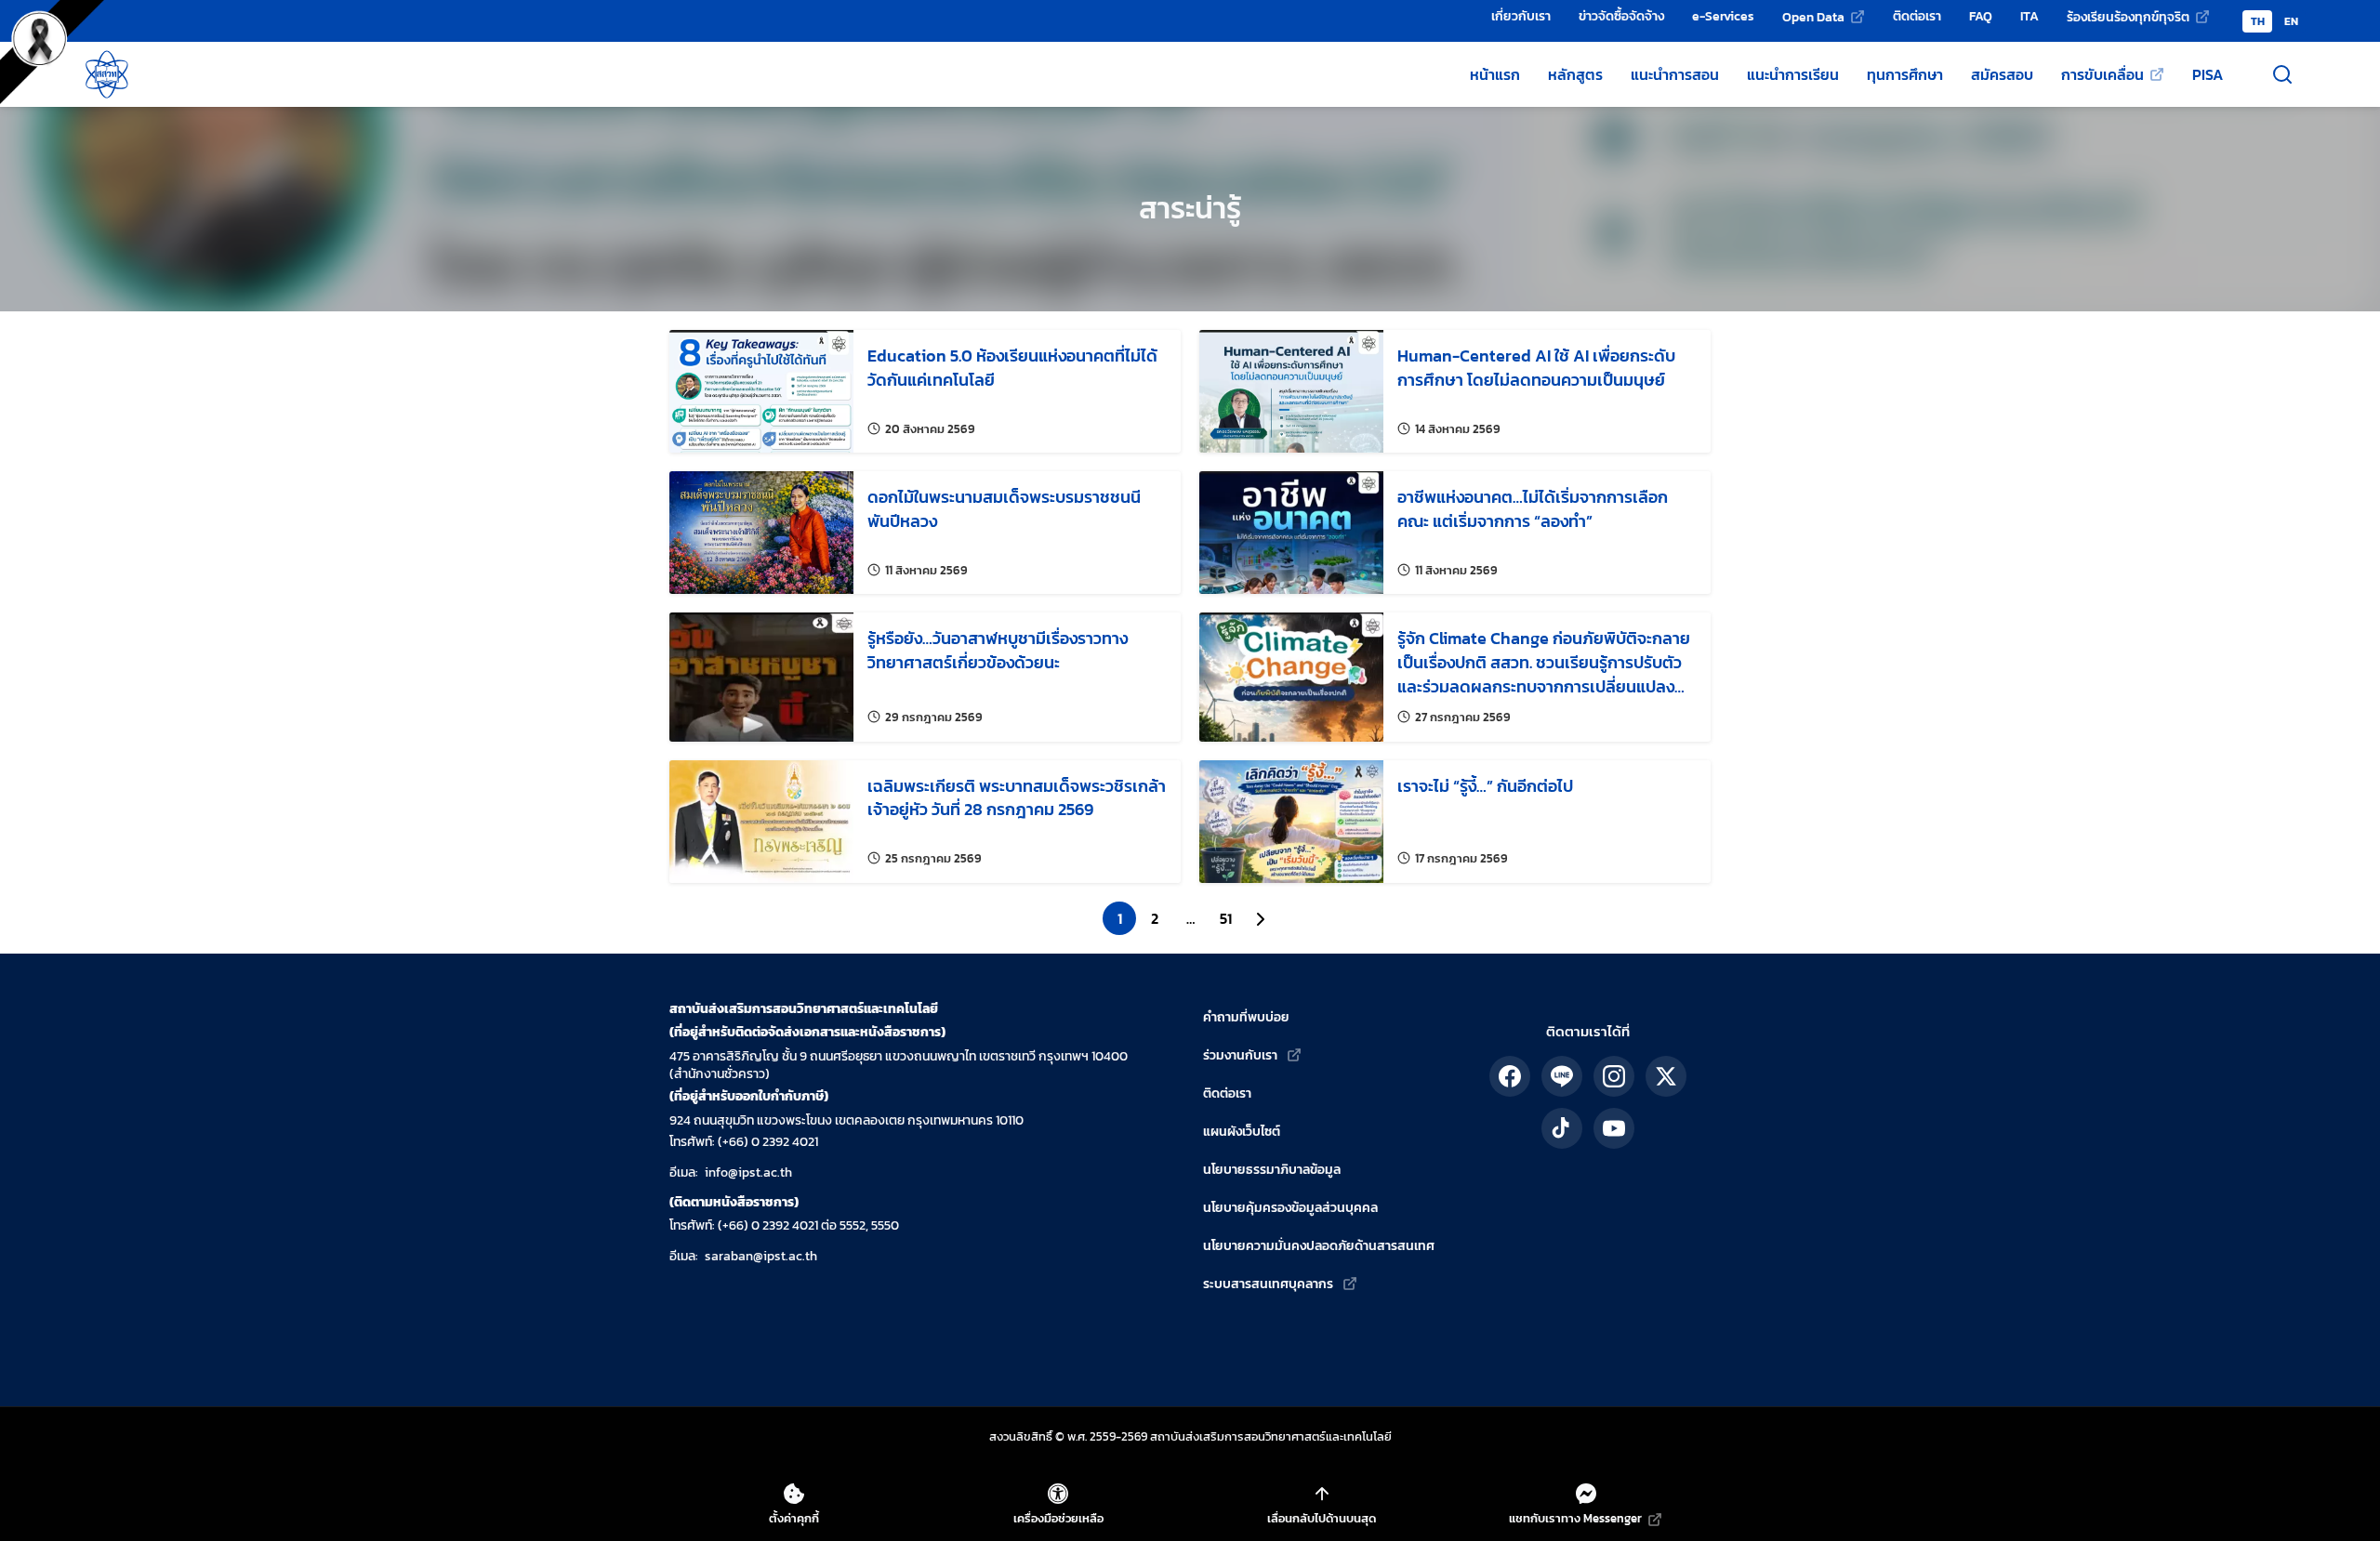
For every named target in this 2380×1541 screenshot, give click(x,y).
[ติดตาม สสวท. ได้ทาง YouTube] (1614, 1128)
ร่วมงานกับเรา (1240, 1055)
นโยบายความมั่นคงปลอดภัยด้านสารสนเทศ (1319, 1246)
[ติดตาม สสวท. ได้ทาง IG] (1614, 1076)
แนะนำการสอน (1675, 74)
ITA (2030, 16)
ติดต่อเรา (1917, 16)
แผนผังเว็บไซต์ (1242, 1132)
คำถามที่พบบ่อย (1246, 1017)
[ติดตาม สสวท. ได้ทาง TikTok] (1562, 1128)
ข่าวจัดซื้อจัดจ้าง (1621, 16)
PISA (2208, 74)
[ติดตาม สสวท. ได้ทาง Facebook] (1510, 1076)
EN (2291, 21)
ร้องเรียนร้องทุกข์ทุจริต (2128, 17)
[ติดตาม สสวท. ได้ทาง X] (1666, 1076)
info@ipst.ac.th (748, 1172)
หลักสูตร (1575, 74)
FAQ (1981, 16)
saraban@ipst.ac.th (761, 1256)
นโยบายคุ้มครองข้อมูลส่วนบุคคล (1290, 1208)
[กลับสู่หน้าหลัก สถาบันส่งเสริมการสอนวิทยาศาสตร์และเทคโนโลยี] (107, 74)
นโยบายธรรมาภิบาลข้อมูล (1272, 1170)
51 (1226, 918)
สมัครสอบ (2002, 74)
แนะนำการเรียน (1793, 74)
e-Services (1723, 16)
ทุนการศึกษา (1905, 74)
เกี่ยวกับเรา (1521, 16)
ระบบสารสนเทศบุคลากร (1268, 1284)
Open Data (1813, 17)
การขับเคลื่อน (2102, 74)
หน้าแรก (1495, 74)
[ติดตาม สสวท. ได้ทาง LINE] (1562, 1076)
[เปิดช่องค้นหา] (2282, 74)
